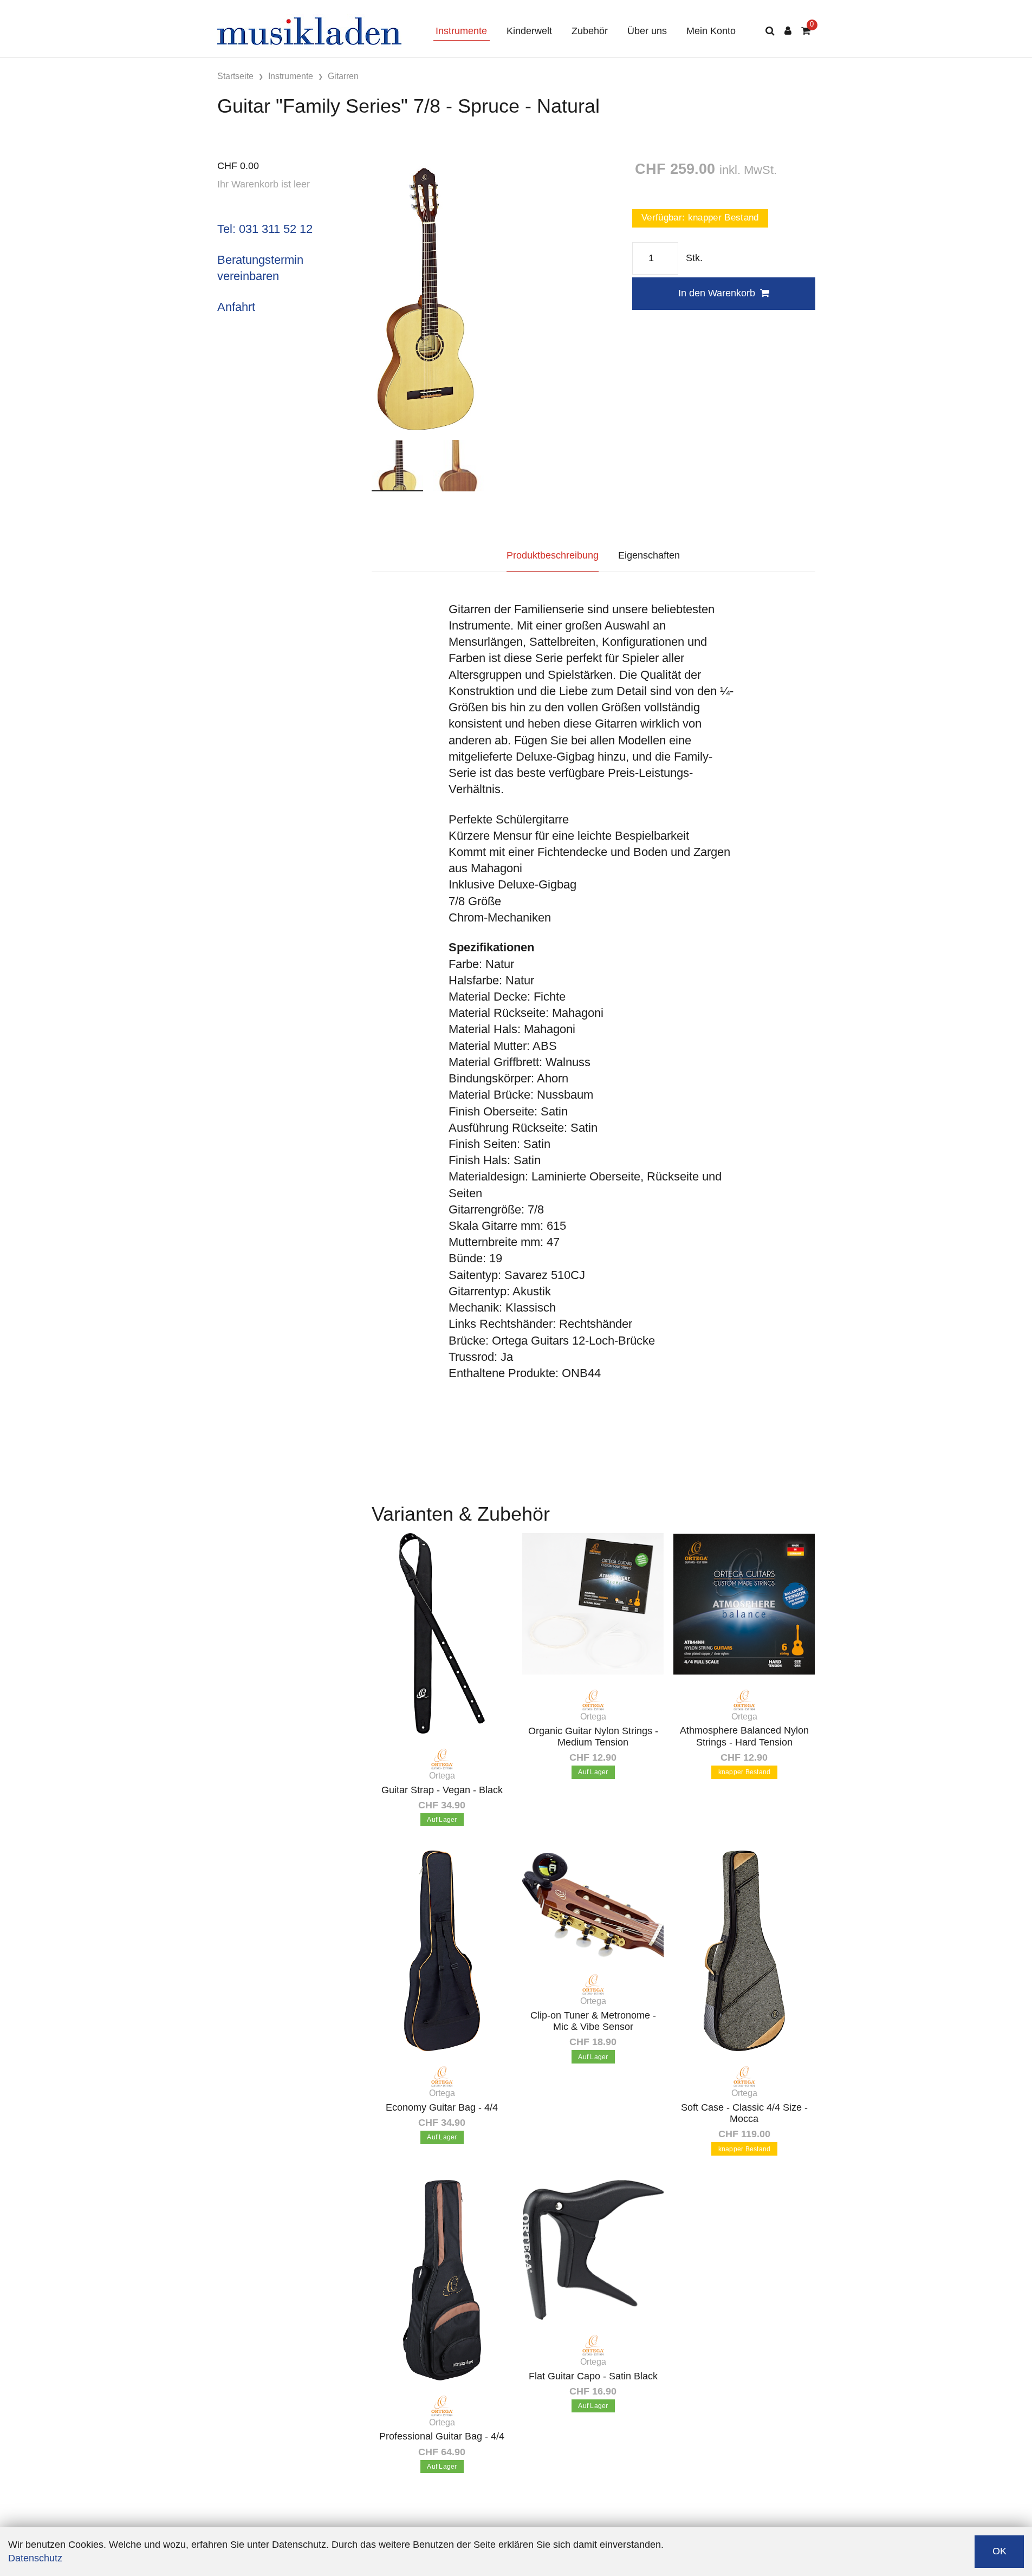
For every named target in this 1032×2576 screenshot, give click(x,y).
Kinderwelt (529, 31)
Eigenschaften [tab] (649, 555)
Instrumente (461, 31)
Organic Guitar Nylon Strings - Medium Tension (593, 1737)
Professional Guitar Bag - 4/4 (442, 2436)
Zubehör (590, 31)
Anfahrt (236, 307)
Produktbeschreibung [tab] (553, 555)
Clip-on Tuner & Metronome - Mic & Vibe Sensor (593, 2021)
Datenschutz (35, 2558)
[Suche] (770, 31)
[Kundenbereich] (788, 31)
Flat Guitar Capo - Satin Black (593, 2376)
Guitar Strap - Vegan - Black (442, 1790)
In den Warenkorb (717, 293)
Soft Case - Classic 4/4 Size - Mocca (744, 2113)
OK (999, 2551)
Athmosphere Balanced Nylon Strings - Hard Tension (744, 1736)
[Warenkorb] (806, 31)
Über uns (647, 31)
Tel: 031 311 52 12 (265, 229)
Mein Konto (711, 31)
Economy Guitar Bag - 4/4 (442, 2107)
